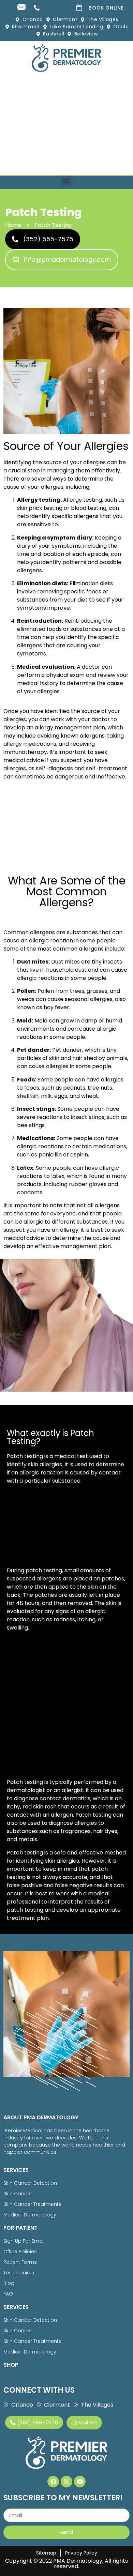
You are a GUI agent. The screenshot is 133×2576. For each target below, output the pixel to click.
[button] (67, 181)
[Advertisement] (66, 125)
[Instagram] (66, 2482)
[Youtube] (80, 2482)
